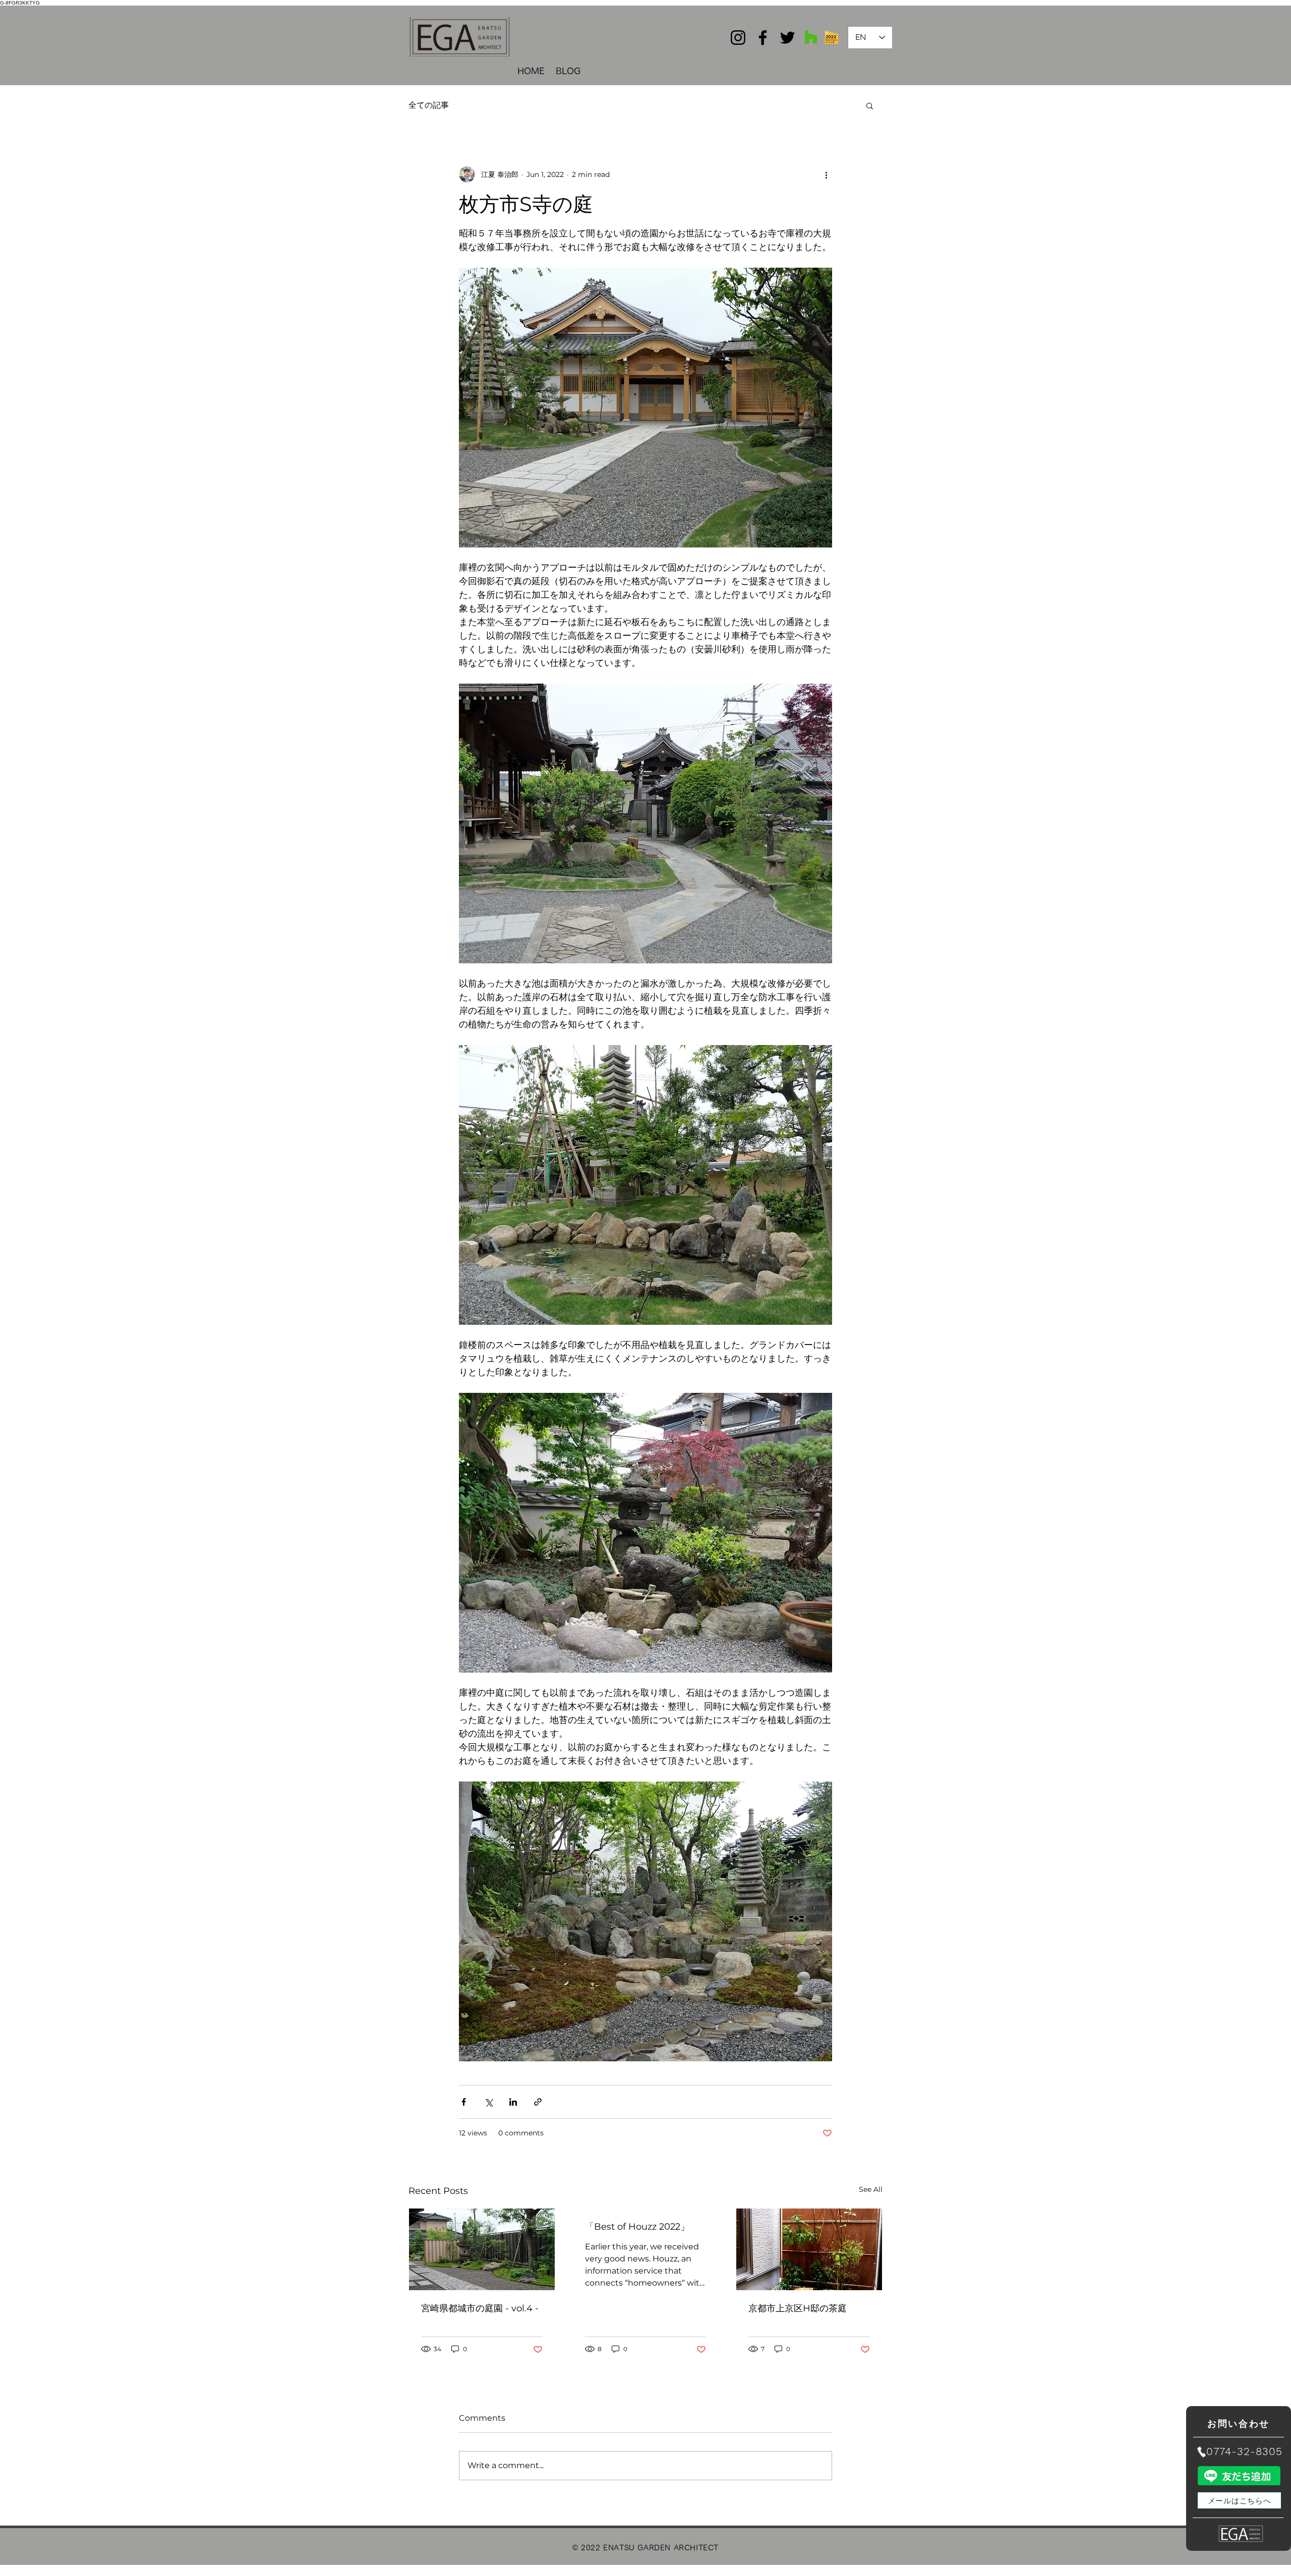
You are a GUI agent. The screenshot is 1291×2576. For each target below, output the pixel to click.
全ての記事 (429, 105)
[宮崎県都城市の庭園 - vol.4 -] (482, 2249)
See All (871, 2189)
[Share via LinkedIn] (513, 2102)
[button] (870, 105)
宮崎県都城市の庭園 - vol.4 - (480, 2308)
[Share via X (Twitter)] (488, 2102)
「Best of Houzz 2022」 (637, 2227)
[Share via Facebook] (464, 2102)
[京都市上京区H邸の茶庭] (809, 2249)
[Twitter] (787, 38)
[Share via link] (538, 2102)
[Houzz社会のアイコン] (811, 37)
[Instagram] (738, 38)
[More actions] (826, 174)
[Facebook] (763, 38)
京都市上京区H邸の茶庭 (798, 2308)
